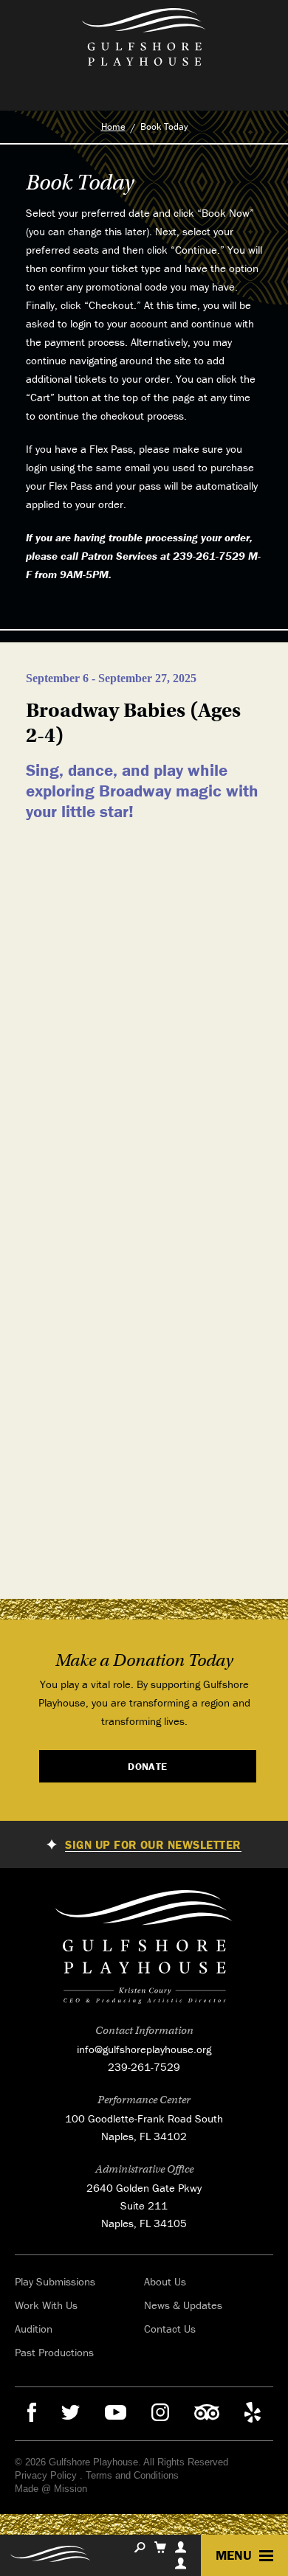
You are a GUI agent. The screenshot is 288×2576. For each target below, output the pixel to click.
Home (113, 126)
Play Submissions (55, 2281)
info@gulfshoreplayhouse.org (144, 2049)
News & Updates (183, 2305)
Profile (181, 2547)
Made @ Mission (51, 2489)
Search (140, 2547)
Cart (160, 2547)
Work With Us (46, 2305)
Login (181, 2563)
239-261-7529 (144, 2067)
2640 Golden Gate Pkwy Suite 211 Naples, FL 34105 (144, 2205)
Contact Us (170, 2329)
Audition (34, 2329)
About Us (165, 2281)
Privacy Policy (46, 2475)
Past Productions (54, 2352)
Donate (148, 1766)
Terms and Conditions (132, 2475)
